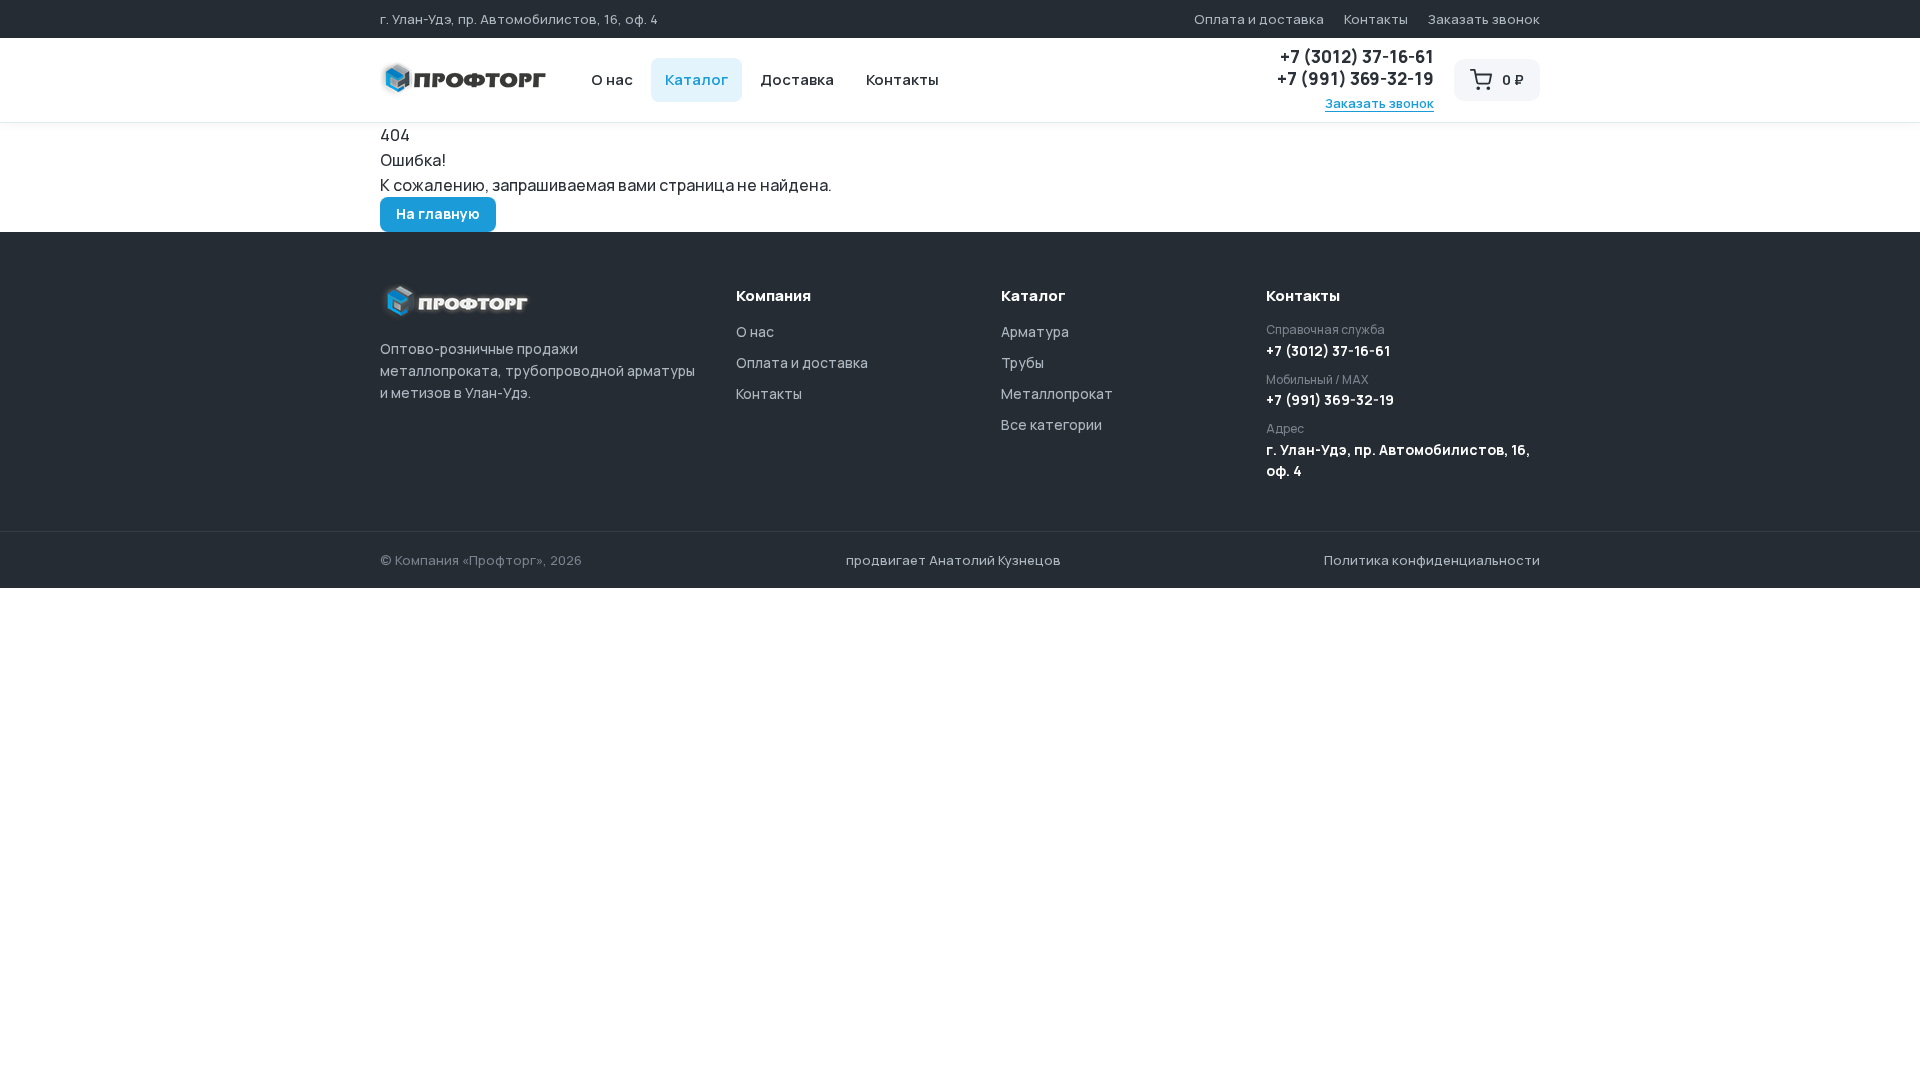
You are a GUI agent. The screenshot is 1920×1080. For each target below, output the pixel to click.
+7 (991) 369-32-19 (1355, 79)
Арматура (1035, 331)
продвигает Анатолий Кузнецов (953, 560)
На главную (438, 213)
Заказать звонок (1484, 19)
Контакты (1376, 19)
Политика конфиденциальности (1432, 560)
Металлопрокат (1057, 393)
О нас (612, 79)
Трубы (1022, 362)
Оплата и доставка (1259, 19)
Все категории (1051, 424)
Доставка (797, 79)
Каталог (696, 79)
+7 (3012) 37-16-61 (1357, 57)
